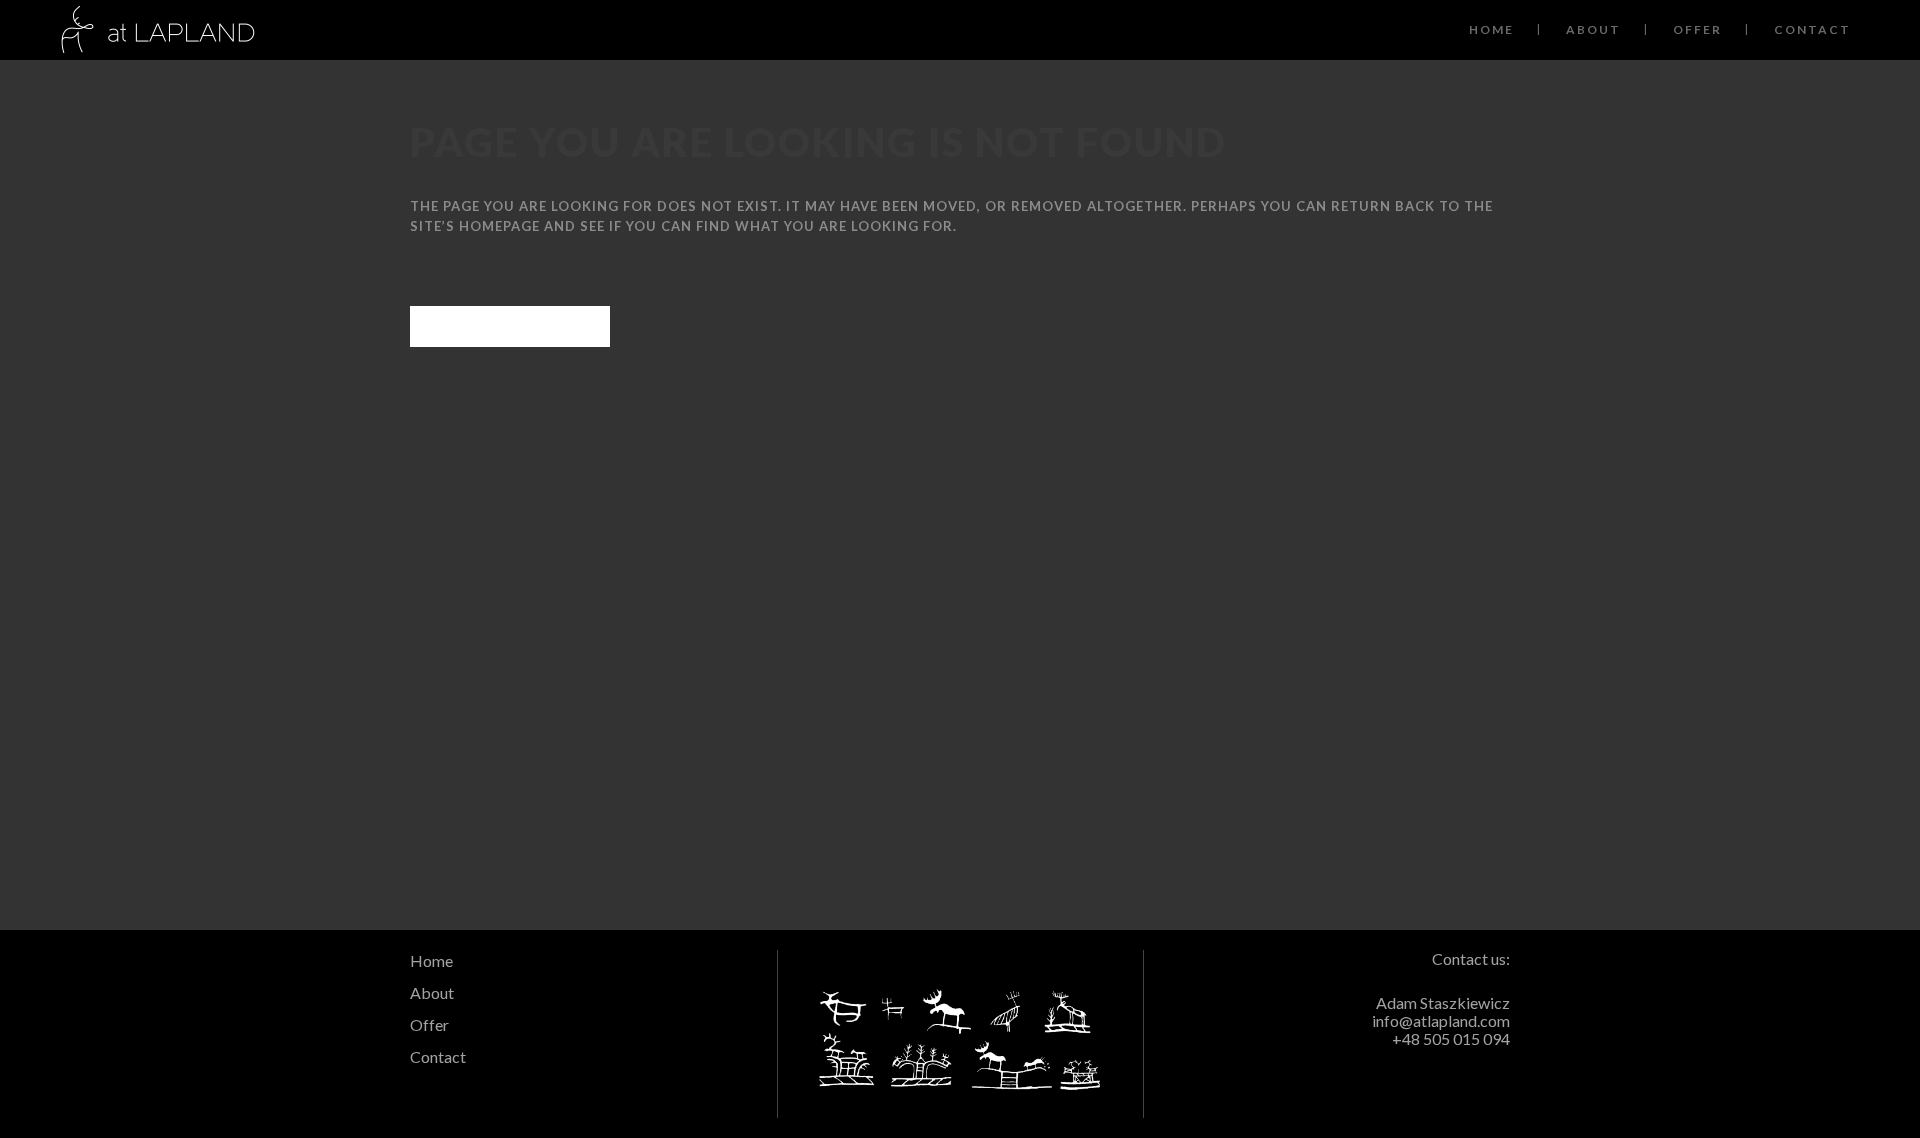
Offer (429, 1024)
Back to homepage (510, 326)
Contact (438, 1056)
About (432, 992)
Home (431, 960)
